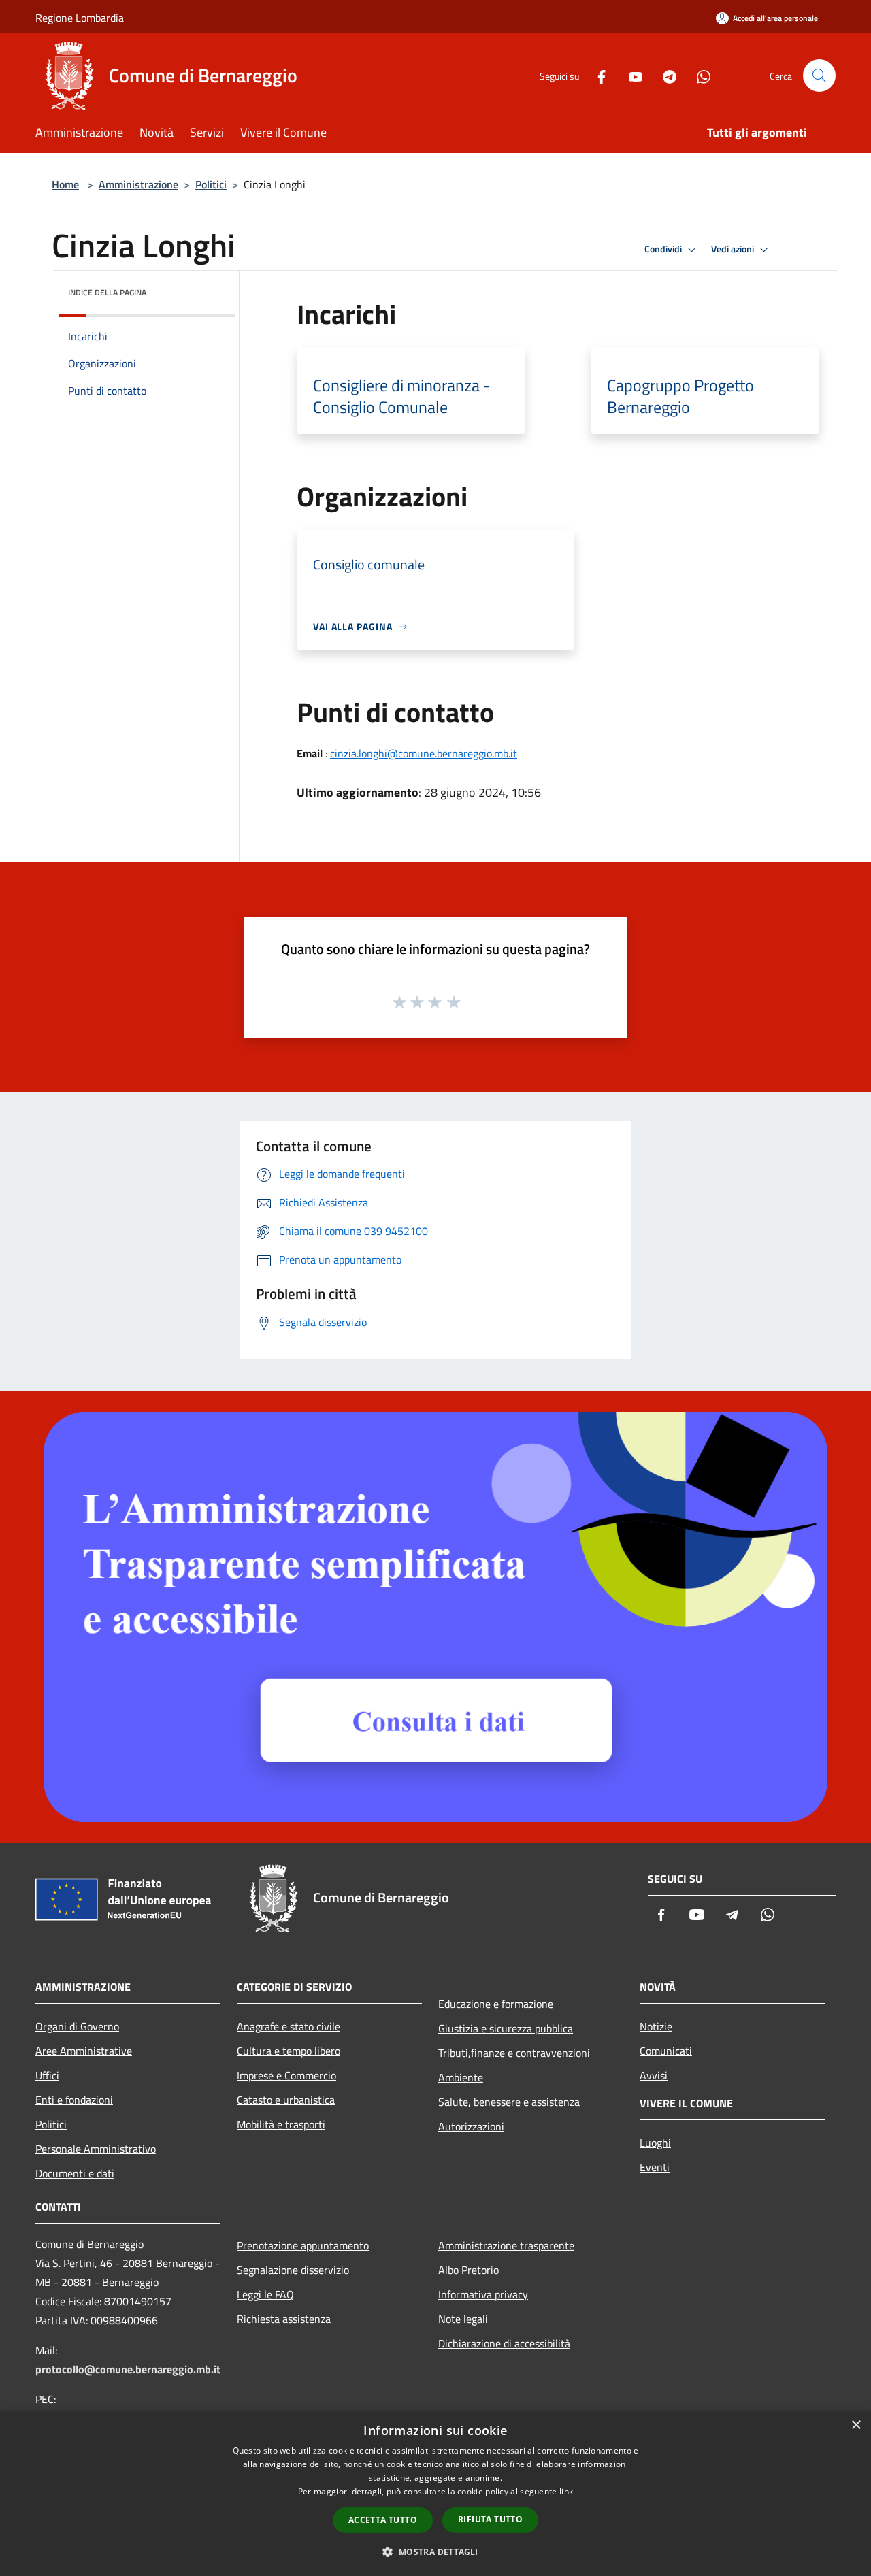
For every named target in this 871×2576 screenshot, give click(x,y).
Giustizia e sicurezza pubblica (506, 2028)
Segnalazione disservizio (293, 2270)
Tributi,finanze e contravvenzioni (514, 2053)
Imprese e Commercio (286, 2075)
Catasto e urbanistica (286, 2100)
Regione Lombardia (80, 18)
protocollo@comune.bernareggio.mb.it (128, 2369)
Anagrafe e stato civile (289, 2026)
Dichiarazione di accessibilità (504, 2343)
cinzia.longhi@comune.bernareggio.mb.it (424, 753)
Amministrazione (138, 184)
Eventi (655, 2167)
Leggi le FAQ (265, 2294)
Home (65, 184)
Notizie (656, 2026)
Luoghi (655, 2143)
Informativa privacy (483, 2294)
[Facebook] (596, 75)
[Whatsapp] (698, 75)
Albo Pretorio (469, 2270)
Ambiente (461, 2077)
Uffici (47, 2075)
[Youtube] (630, 75)
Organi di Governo (77, 2026)
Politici (211, 184)
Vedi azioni (734, 249)
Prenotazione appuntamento (303, 2245)
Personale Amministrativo (96, 2149)
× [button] (856, 2425)
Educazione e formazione (496, 2004)
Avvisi (654, 2075)
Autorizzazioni (471, 2126)
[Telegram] (664, 75)
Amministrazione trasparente (506, 2245)
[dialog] (435, 2493)
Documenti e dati (75, 2173)
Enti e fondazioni (74, 2100)
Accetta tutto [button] (383, 2520)
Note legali (463, 2319)
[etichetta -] (455, 1002)
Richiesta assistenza (284, 2319)
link (566, 2491)
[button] (435, 2552)
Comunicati (666, 2051)
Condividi (664, 249)
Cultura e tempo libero (289, 2051)
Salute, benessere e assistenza (509, 2102)
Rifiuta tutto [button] (490, 2519)
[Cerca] (819, 76)
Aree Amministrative (84, 2051)
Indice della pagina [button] (107, 292)
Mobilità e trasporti (281, 2124)
